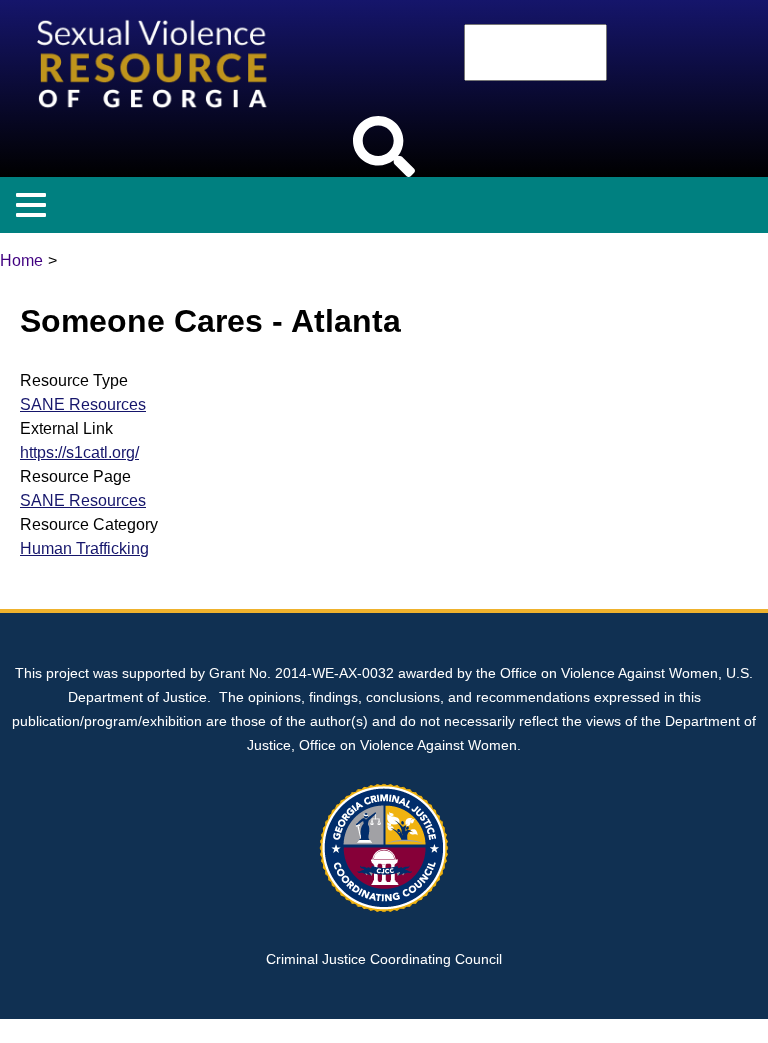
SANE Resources (83, 404)
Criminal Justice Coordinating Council (384, 959)
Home (21, 260)
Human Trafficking (84, 548)
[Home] (156, 11)
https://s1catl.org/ (79, 452)
